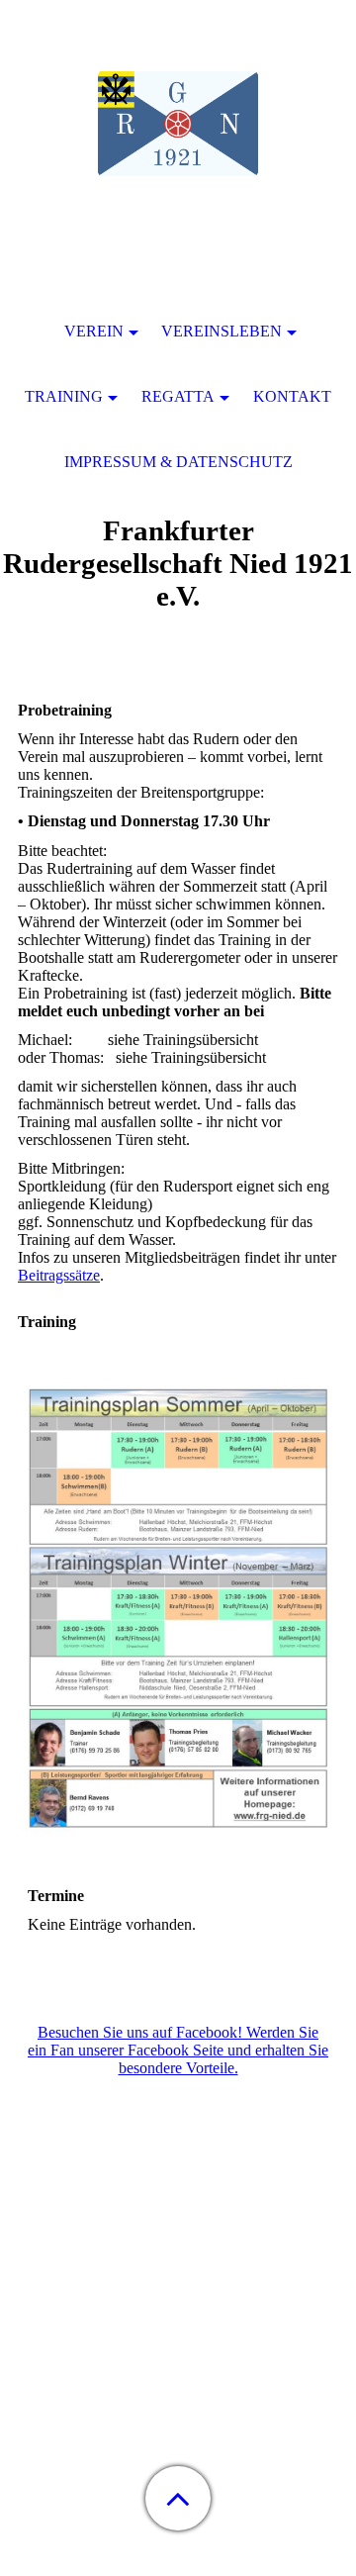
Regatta (178, 396)
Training (64, 396)
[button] (178, 2498)
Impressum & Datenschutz (178, 462)
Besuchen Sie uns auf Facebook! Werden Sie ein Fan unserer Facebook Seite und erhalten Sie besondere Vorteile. (178, 2050)
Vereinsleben (222, 331)
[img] (178, 124)
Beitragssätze (59, 1275)
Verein (94, 331)
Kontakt (292, 396)
